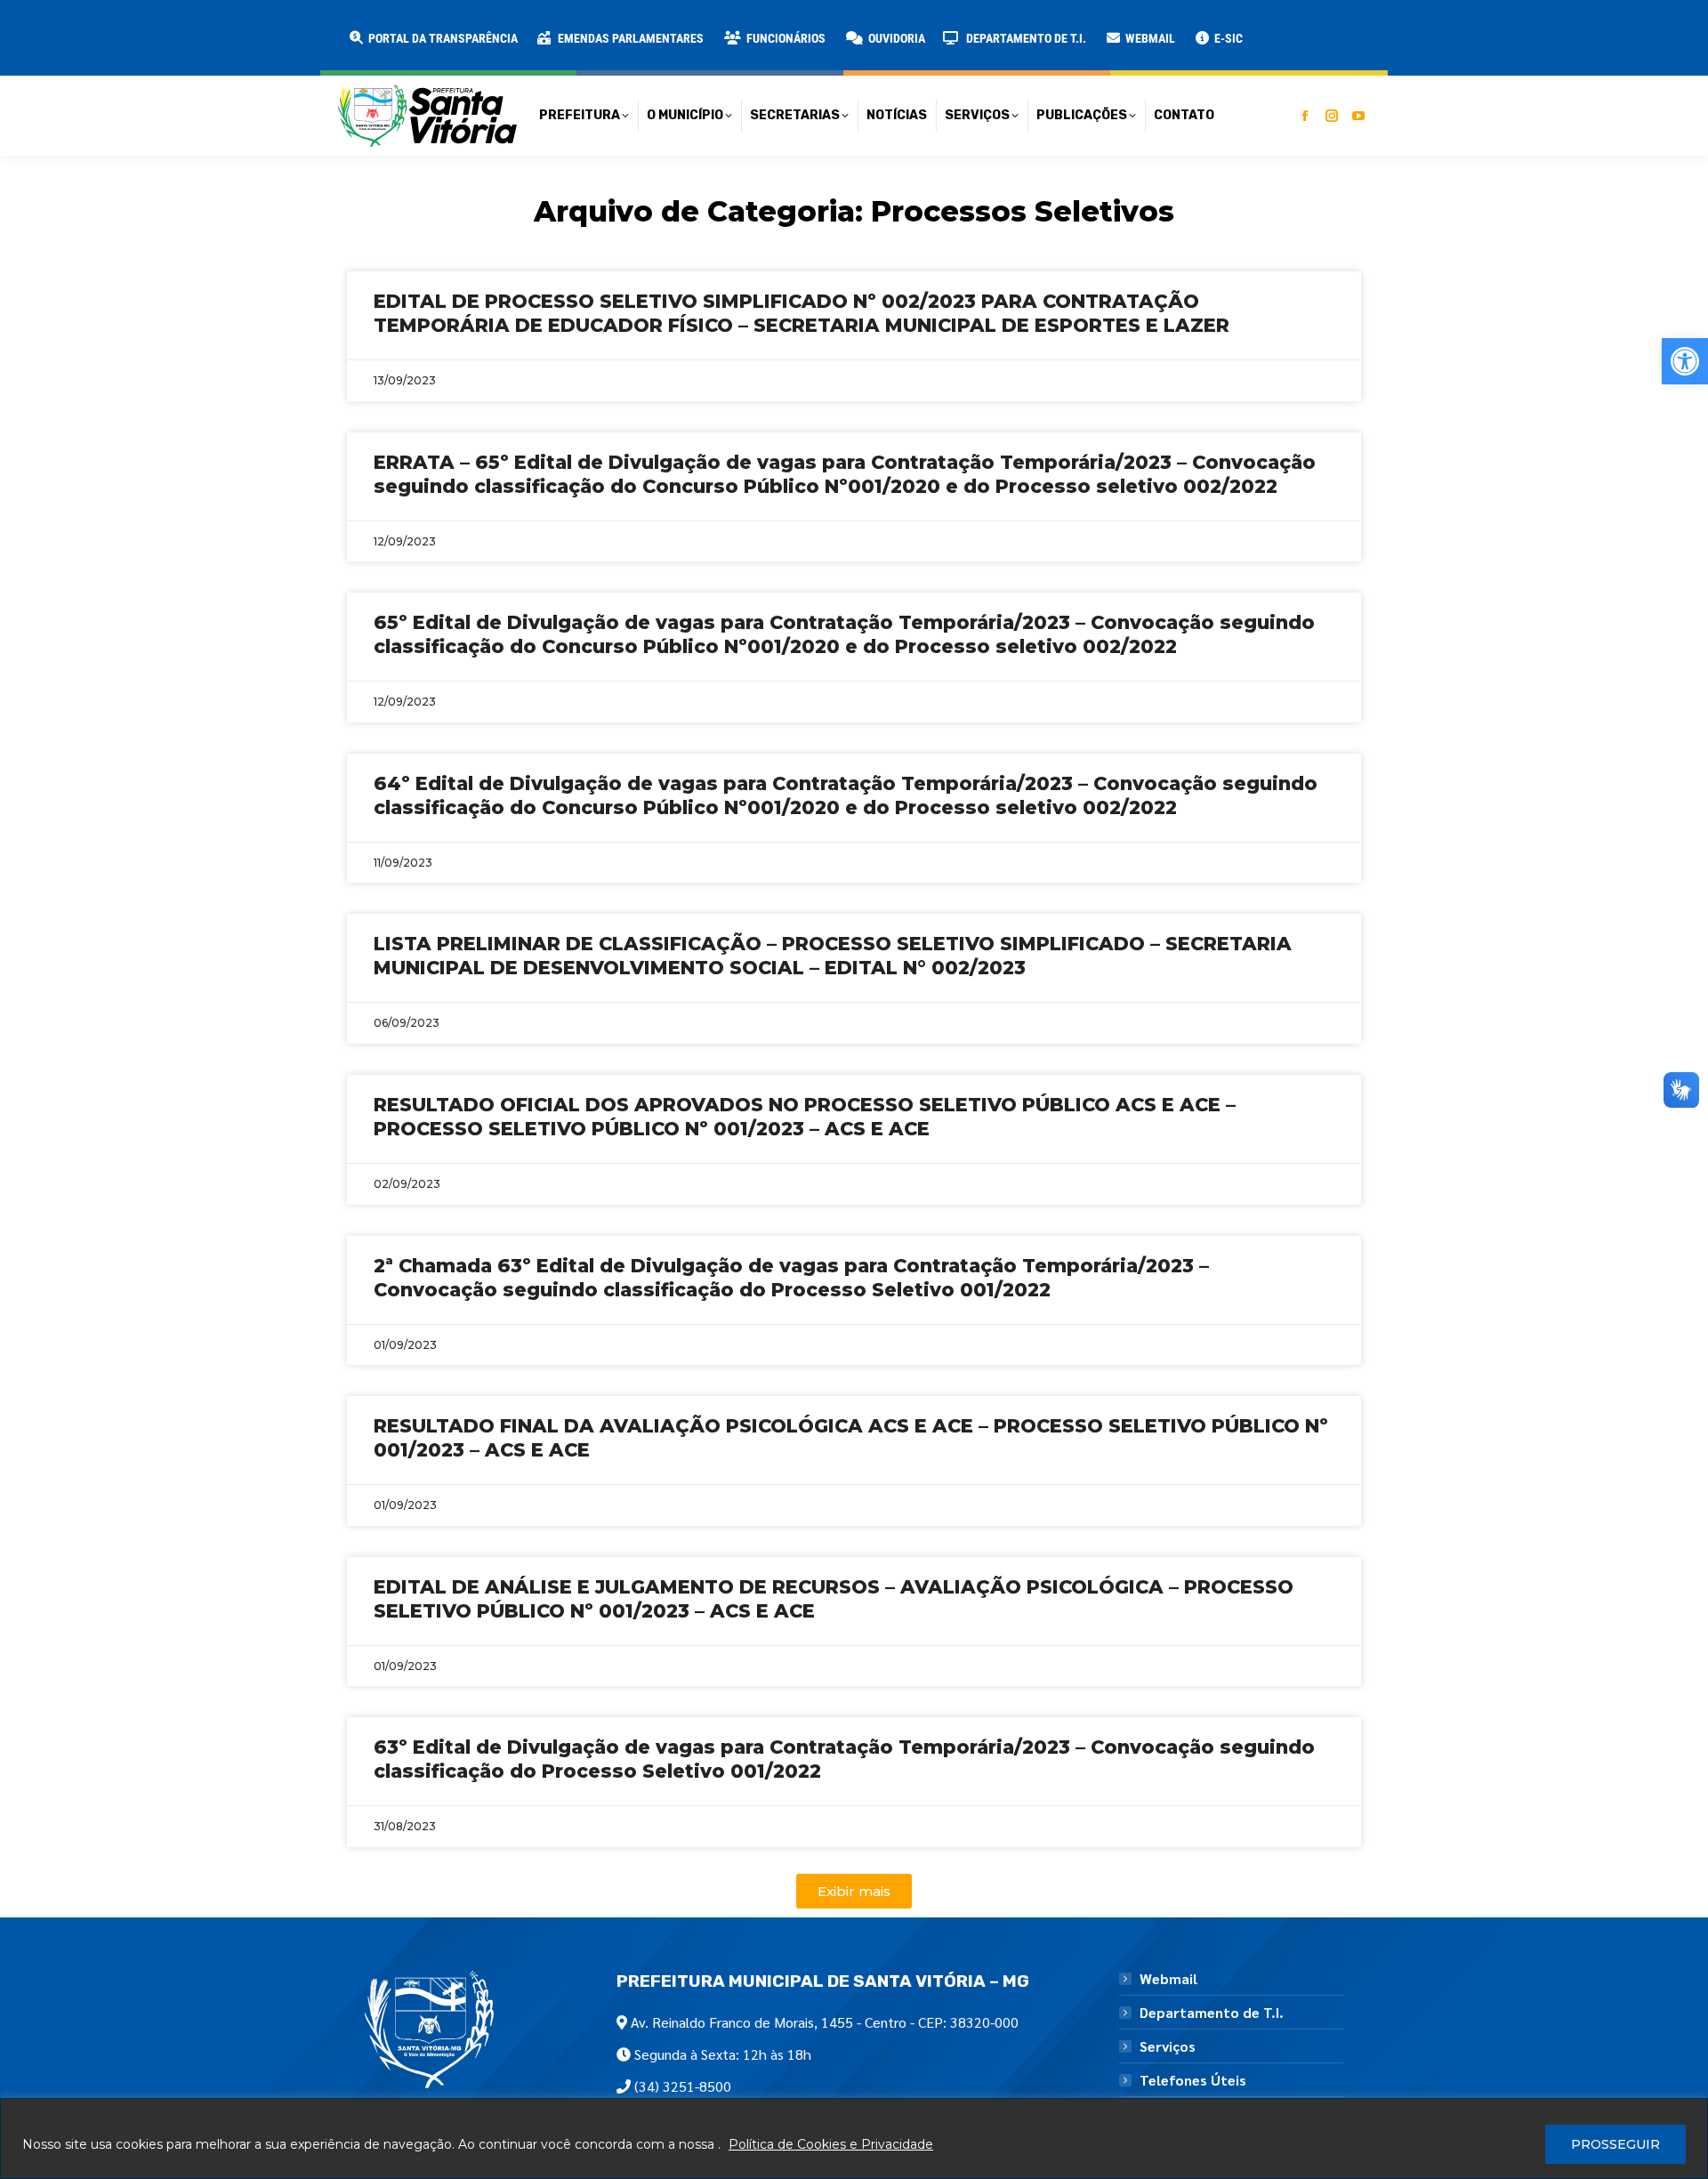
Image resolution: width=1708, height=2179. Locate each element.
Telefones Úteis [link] (1193, 2080)
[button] (286, 27)
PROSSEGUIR (1615, 2144)
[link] (1685, 361)
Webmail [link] (1168, 1979)
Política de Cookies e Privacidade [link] (831, 2144)
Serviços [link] (1168, 2046)
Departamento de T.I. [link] (1212, 2013)
